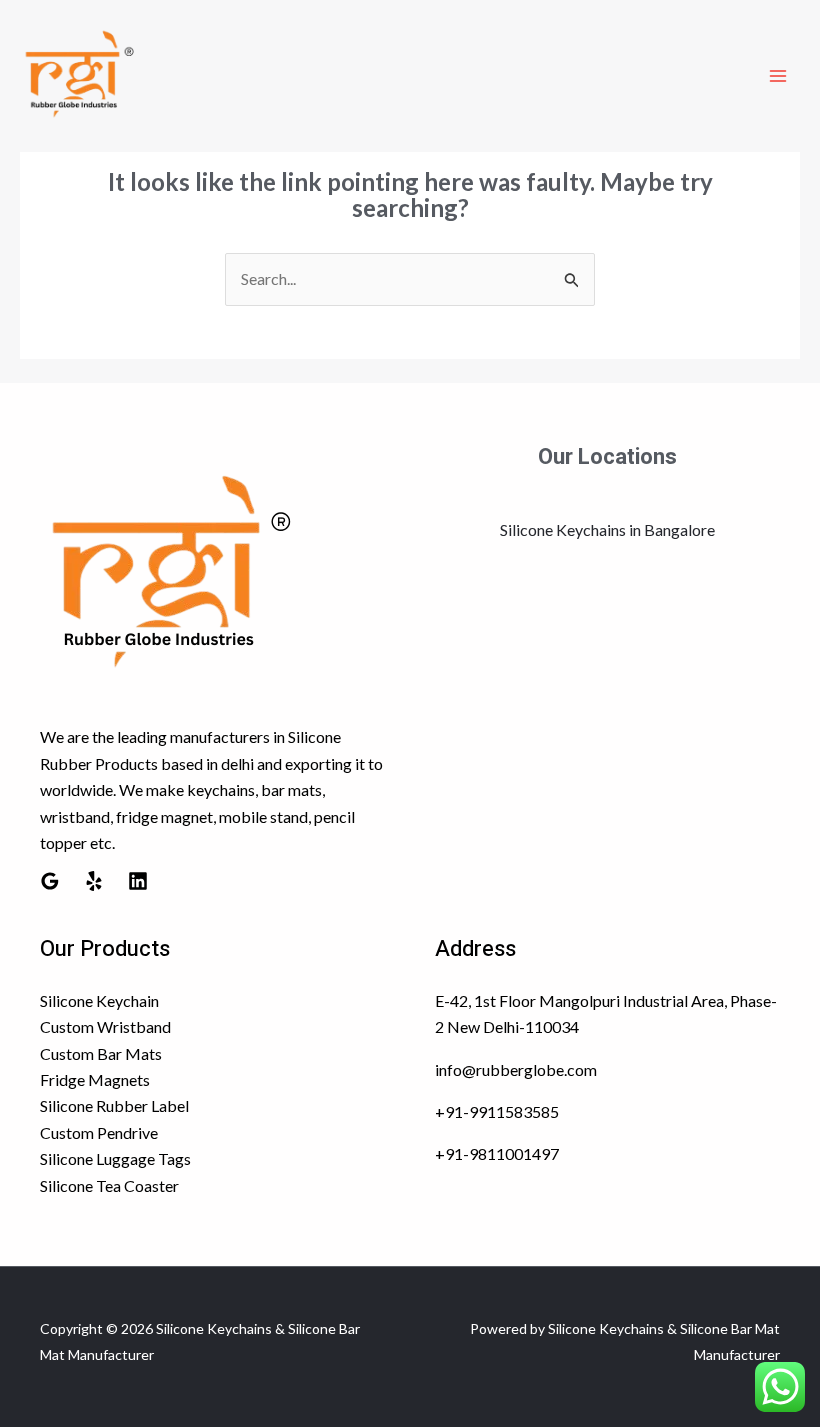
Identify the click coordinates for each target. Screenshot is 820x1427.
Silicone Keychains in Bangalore (607, 529)
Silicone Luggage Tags (115, 1158)
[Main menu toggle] (778, 76)
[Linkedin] (138, 881)
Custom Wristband (105, 1026)
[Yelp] (94, 881)
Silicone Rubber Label (114, 1105)
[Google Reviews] (50, 881)
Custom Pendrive (99, 1132)
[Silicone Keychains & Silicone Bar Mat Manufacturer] (80, 76)
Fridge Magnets (95, 1079)
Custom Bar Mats (101, 1053)
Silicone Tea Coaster (109, 1185)
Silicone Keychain (99, 1000)
